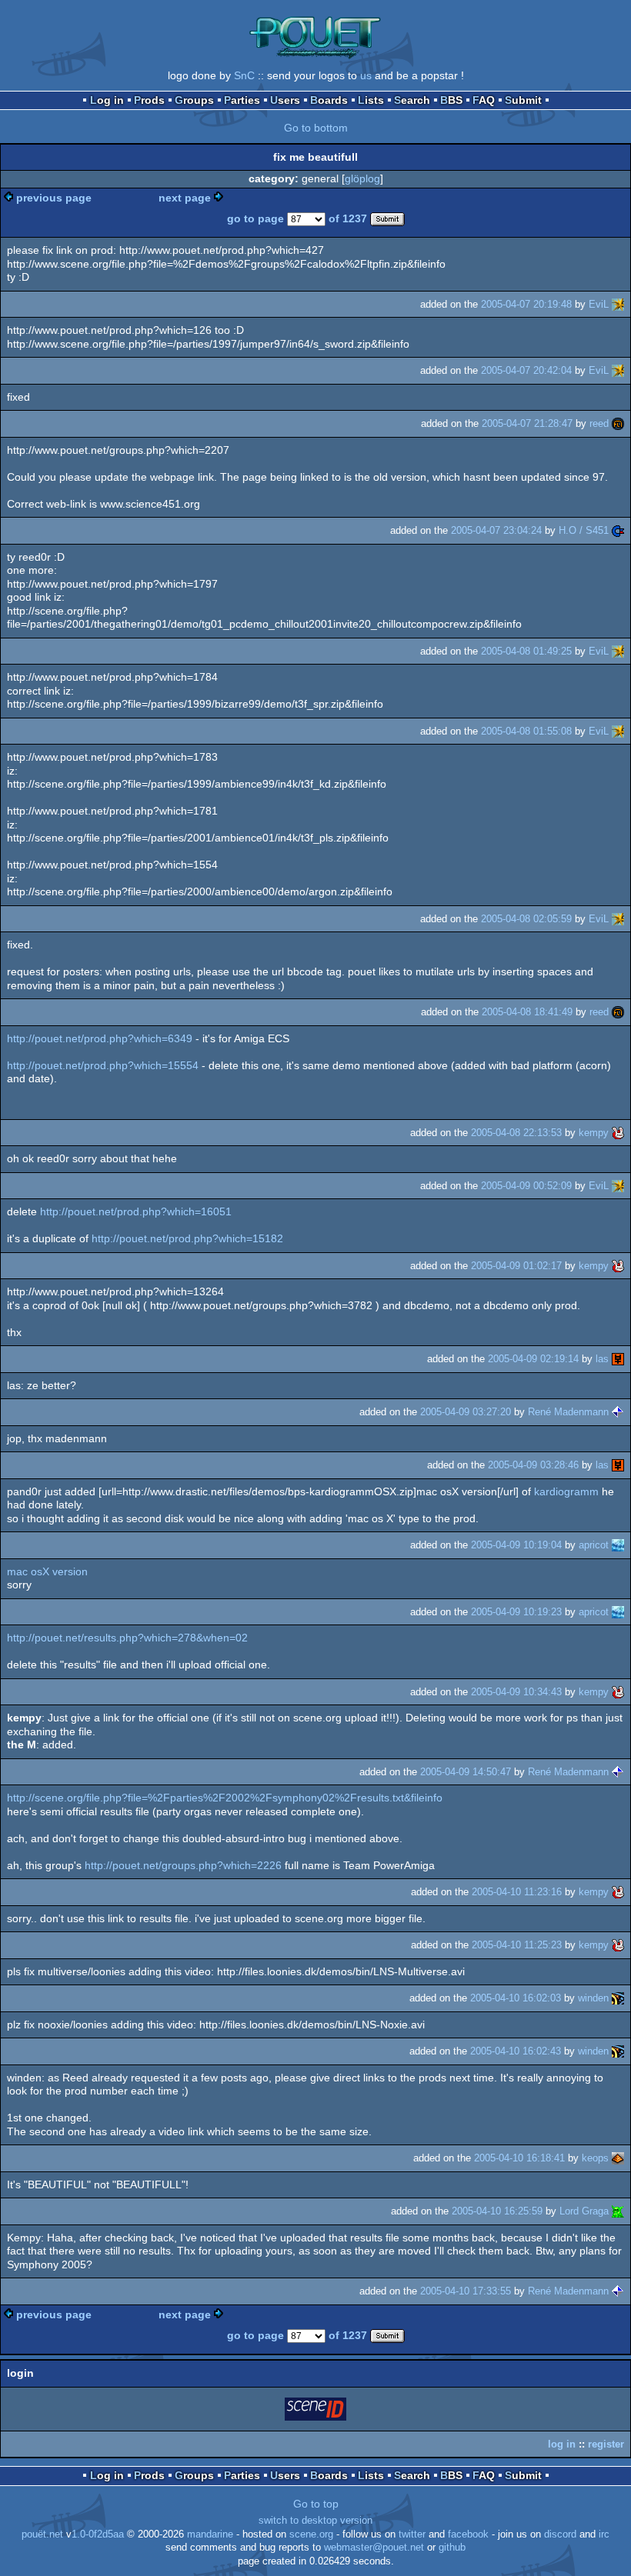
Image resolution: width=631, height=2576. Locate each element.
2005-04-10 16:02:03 (516, 1998)
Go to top (316, 2504)
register (606, 2444)
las (602, 1359)
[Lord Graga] (618, 2211)
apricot (594, 1545)
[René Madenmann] (618, 1412)
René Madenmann (568, 1412)
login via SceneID (316, 2412)
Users (285, 100)
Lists (371, 100)
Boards (329, 100)
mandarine (210, 2534)
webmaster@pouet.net (374, 2548)
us (366, 75)
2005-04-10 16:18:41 (519, 2158)
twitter (412, 2534)
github (452, 2548)
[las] (618, 1359)
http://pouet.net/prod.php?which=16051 (136, 1211)
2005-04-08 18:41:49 (527, 1012)
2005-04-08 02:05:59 (526, 919)
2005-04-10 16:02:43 (516, 2051)
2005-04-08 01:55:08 (526, 731)
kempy (594, 1133)
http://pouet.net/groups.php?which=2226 (183, 1865)
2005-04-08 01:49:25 (526, 651)
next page (185, 198)
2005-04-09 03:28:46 (533, 1465)
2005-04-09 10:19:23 (516, 1612)
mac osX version (47, 1571)
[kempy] (618, 1133)
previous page (54, 198)
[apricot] (618, 1545)
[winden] (618, 1998)
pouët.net (42, 2534)
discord (560, 2534)
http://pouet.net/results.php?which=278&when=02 (127, 1638)
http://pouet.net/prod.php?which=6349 (100, 1038)
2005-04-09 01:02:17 (516, 1266)
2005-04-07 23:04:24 (496, 530)
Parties (242, 100)
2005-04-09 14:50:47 (466, 1772)
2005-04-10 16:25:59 (497, 2211)
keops (595, 2158)
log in (562, 2444)
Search (412, 100)
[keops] (618, 2158)
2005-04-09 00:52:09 (526, 1186)
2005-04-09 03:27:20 (466, 1412)
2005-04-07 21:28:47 (527, 423)
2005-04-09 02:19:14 (533, 1359)
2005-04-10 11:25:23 (517, 1945)
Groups (194, 100)
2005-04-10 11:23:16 (517, 1892)
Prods (149, 100)
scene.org (311, 2534)
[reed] (618, 423)
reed (599, 423)
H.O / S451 (584, 530)
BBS (451, 100)
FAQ (484, 100)
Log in (107, 100)
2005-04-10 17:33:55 (466, 2291)
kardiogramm (566, 1491)
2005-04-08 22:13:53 (516, 1133)
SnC (244, 75)
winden (593, 1998)
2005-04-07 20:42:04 (526, 370)
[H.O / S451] (618, 530)
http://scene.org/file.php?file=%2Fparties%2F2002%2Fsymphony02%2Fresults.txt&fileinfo (225, 1798)
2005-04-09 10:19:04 (516, 1545)
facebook (468, 2534)
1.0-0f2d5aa (98, 2534)
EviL (599, 304)
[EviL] (618, 304)
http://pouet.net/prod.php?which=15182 (187, 1238)
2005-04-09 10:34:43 (516, 1692)
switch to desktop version (315, 2521)
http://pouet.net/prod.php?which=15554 (103, 1065)
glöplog (362, 178)
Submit (523, 100)
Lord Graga (584, 2211)
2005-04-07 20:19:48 (526, 304)
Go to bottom (316, 128)
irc (604, 2534)
